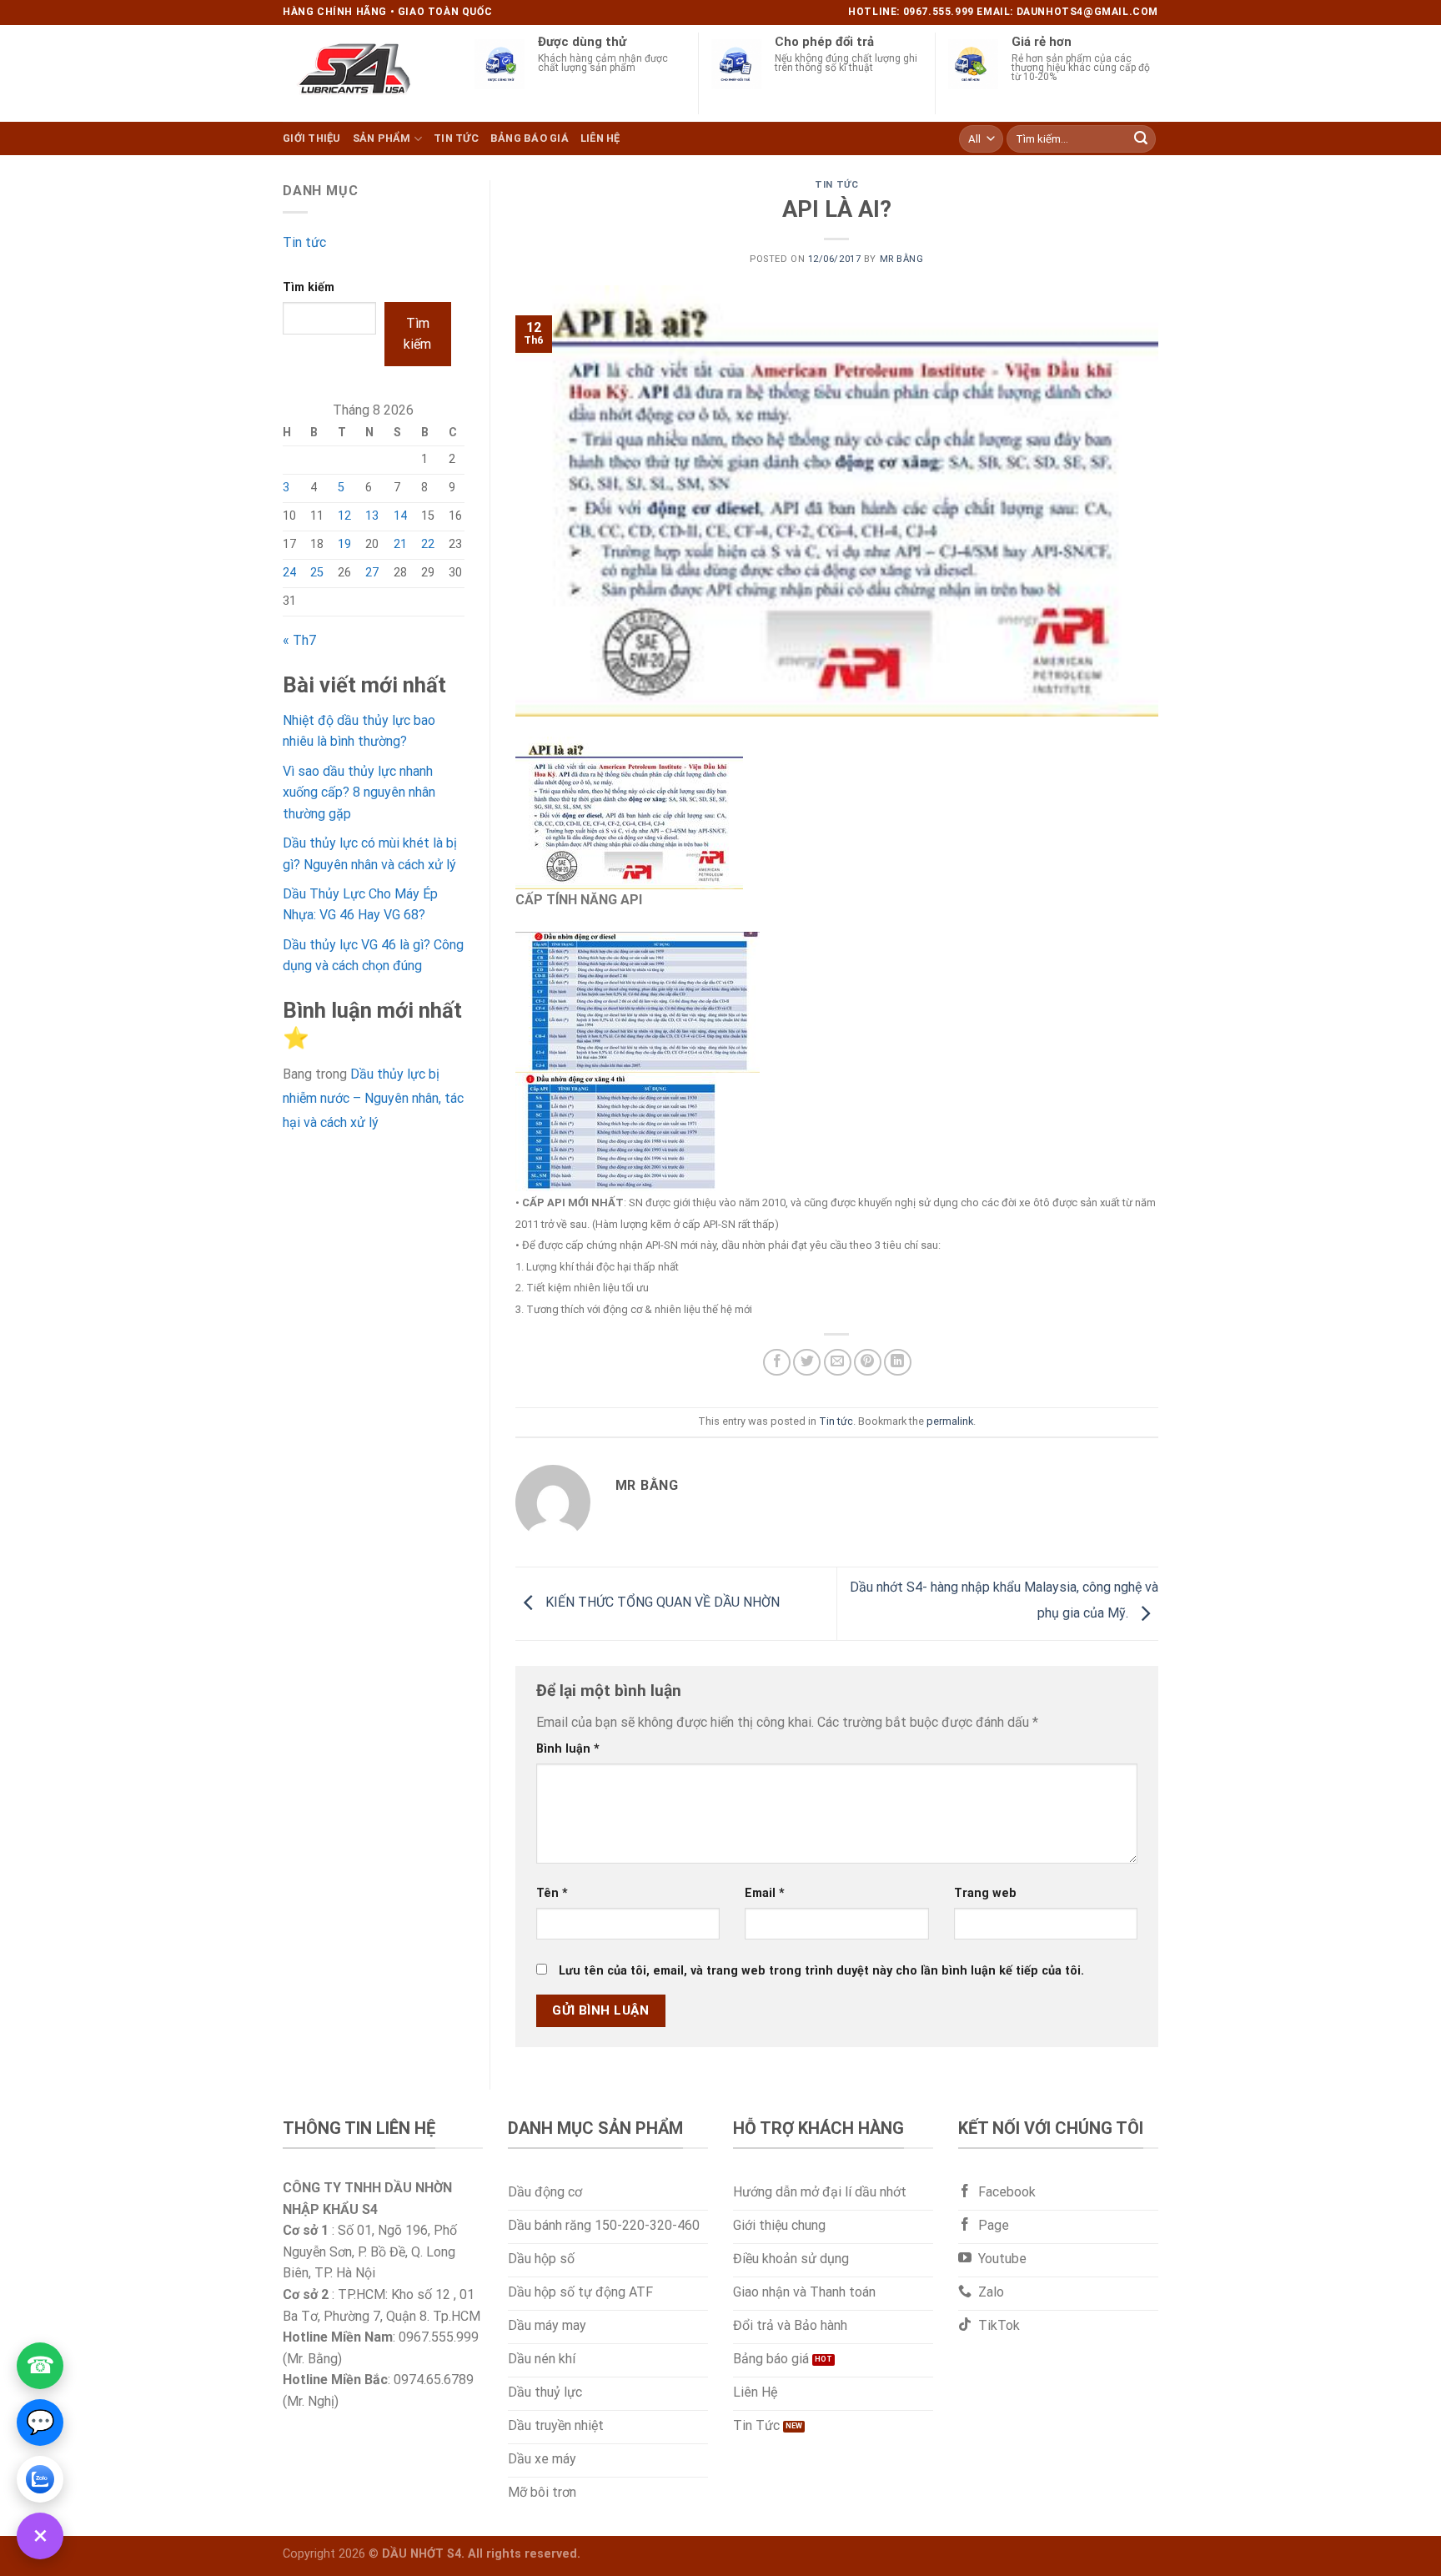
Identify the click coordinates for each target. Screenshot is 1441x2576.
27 (372, 573)
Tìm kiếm (309, 287)
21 (400, 544)
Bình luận (568, 1749)
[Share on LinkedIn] (898, 1363)
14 (400, 516)
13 (372, 516)
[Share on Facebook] (777, 1363)
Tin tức (456, 138)
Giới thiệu (312, 138)
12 (344, 516)
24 (289, 573)
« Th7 (299, 640)
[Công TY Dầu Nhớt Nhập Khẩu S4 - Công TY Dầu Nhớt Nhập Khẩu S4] (366, 73)
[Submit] (1141, 138)
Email (765, 1893)
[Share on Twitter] (807, 1363)
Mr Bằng (902, 259)
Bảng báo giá (530, 138)
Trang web (985, 1893)
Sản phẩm (382, 138)
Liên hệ (600, 138)
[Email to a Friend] (838, 1363)
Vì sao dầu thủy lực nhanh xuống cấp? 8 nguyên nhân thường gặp (359, 792)
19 (344, 544)
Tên (552, 1893)
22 (428, 544)
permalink (950, 1421)
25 (317, 573)
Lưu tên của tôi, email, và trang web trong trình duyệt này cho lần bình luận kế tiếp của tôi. (821, 1971)
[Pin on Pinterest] (868, 1363)
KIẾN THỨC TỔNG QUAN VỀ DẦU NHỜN (661, 1603)
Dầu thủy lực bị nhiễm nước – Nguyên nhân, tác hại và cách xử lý (373, 1098)
